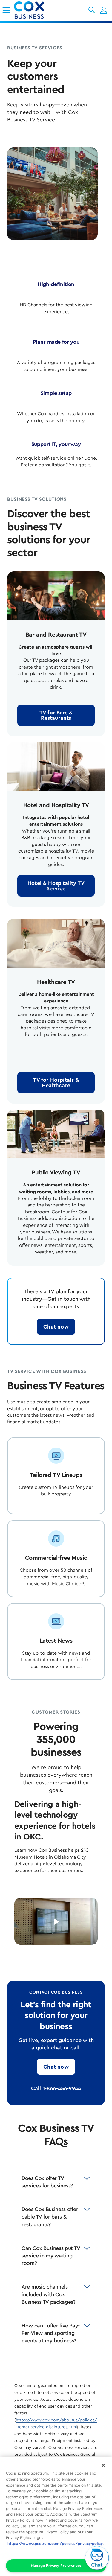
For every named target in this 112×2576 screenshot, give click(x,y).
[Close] (103, 2465)
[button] (92, 10)
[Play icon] (56, 1922)
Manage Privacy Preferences (56, 2565)
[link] (6, 10)
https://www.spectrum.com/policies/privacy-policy (55, 2544)
